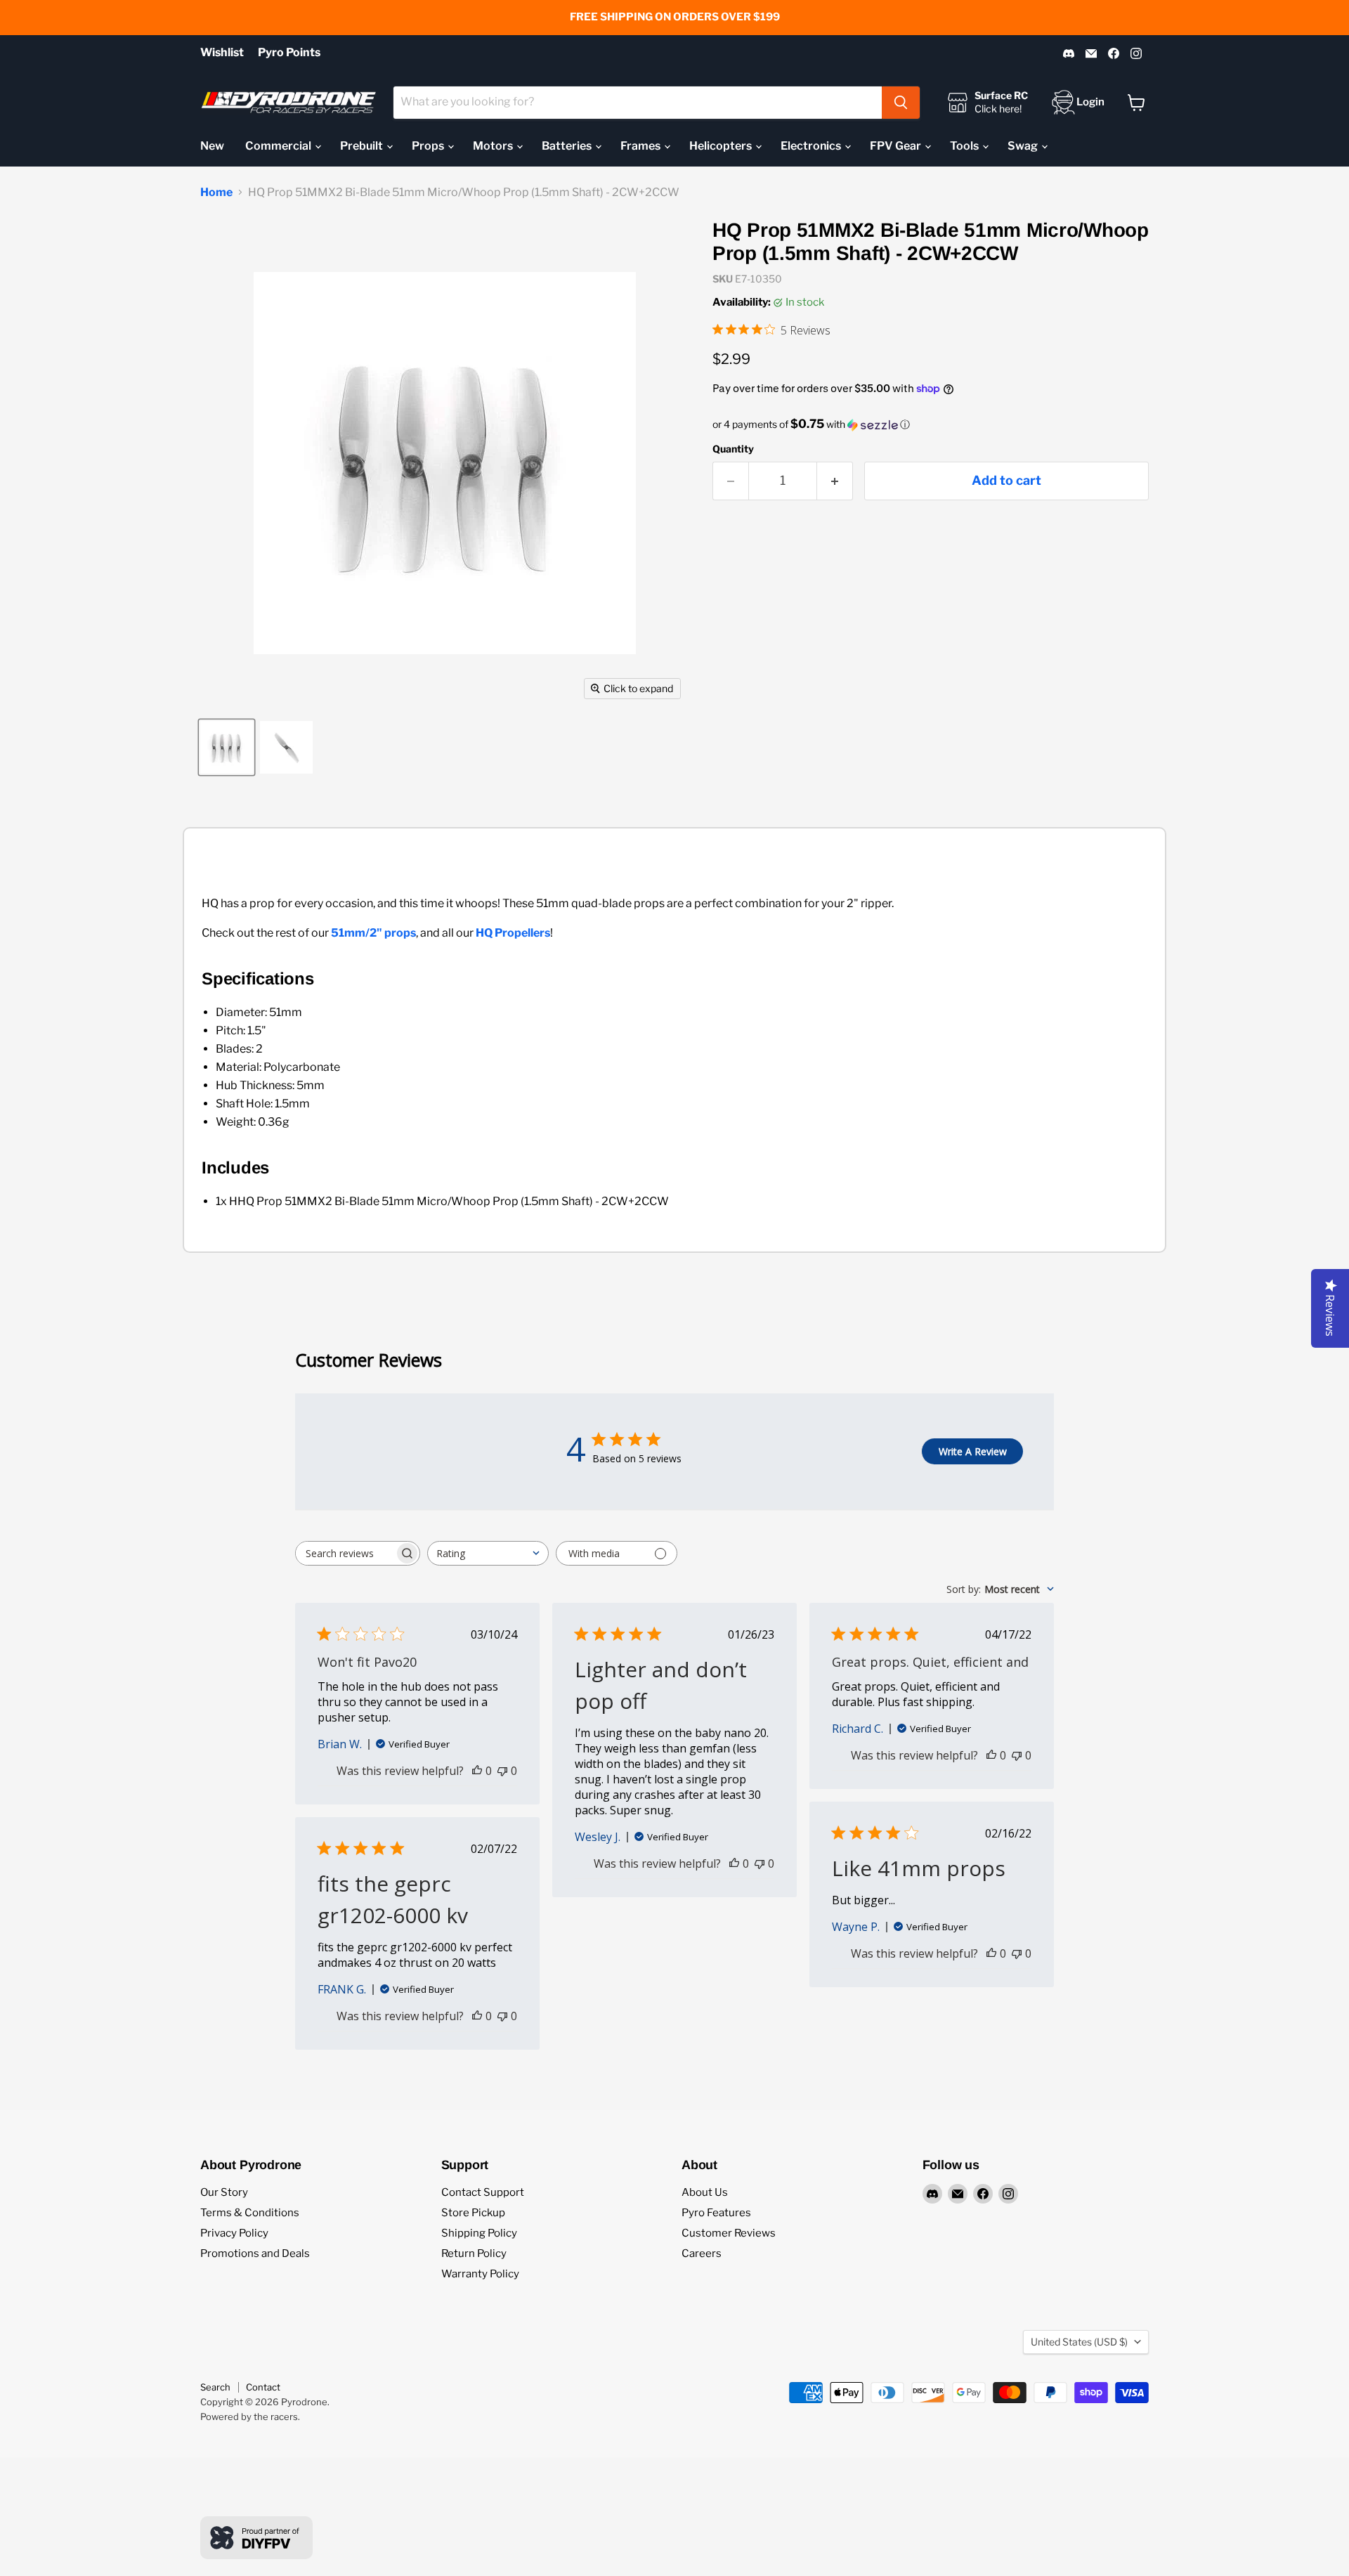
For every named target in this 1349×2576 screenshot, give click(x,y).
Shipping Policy (479, 2233)
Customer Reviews (729, 2233)
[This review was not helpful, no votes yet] (502, 1771)
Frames (641, 146)
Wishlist (222, 53)
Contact (263, 2387)
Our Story (224, 2192)
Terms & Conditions (250, 2213)
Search (215, 2387)
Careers (702, 2253)
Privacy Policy (234, 2233)
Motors (494, 146)
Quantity (733, 449)
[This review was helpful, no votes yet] (477, 1771)
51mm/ (350, 933)
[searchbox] (345, 1553)
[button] (931, 424)
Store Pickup (473, 2213)
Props (429, 146)
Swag (1024, 146)
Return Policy (474, 2253)
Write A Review (973, 1451)
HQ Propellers (513, 933)
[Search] (901, 103)
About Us (705, 2192)
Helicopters (722, 146)
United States (1079, 2342)
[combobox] (638, 103)
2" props (393, 933)
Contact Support (483, 2192)
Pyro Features (716, 2213)
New (212, 146)
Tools (965, 146)
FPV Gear (897, 146)
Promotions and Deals (255, 2253)
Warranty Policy (480, 2274)
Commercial (279, 146)
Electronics (812, 146)
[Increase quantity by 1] (835, 481)
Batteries (568, 146)
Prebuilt (363, 146)
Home (216, 193)
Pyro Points (289, 53)
